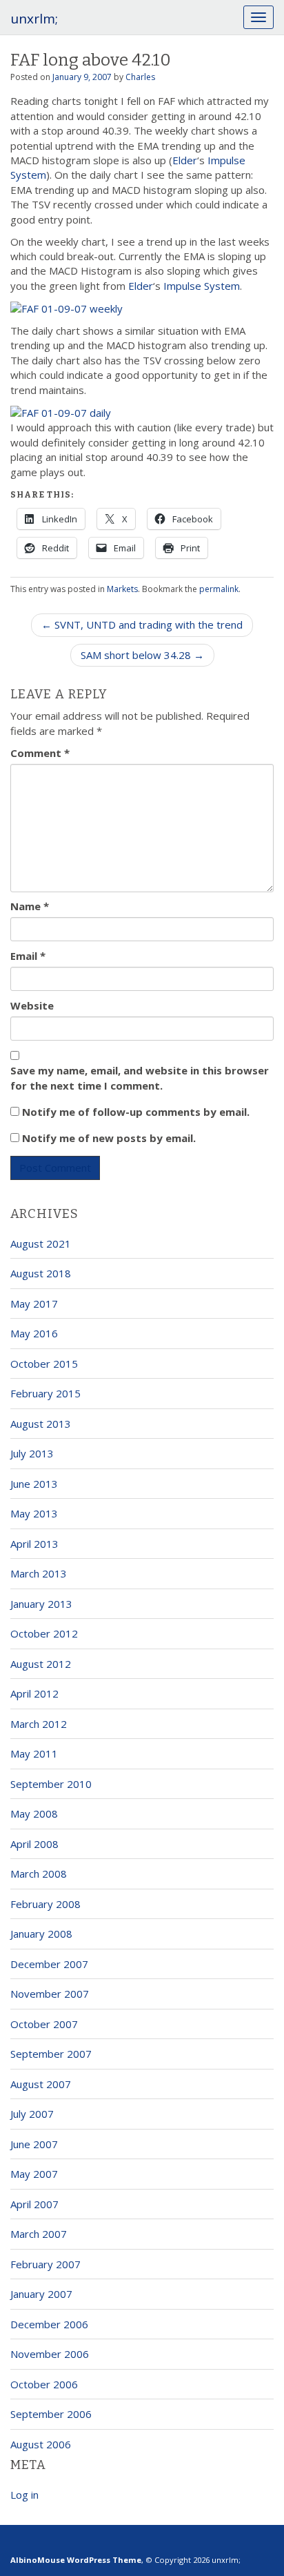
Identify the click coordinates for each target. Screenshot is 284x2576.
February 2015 (45, 1393)
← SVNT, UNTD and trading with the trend (142, 625)
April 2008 (34, 1844)
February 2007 (45, 2264)
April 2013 (34, 1544)
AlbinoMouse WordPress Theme (76, 2560)
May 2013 (34, 1513)
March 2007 (39, 2234)
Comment (40, 753)
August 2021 (41, 1243)
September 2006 (51, 2414)
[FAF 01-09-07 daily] (61, 412)
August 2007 (41, 2084)
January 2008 (41, 1934)
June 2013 (34, 1484)
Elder (185, 160)
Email (28, 956)
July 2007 (32, 2114)
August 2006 (41, 2444)
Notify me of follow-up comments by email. (136, 1112)
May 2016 (34, 1333)
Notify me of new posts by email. (109, 1138)
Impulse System (202, 286)
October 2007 (44, 2024)
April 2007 (34, 2204)
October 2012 (44, 1633)
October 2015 (44, 1364)
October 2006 (44, 2384)
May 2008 (34, 1813)
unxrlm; (34, 19)
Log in (24, 2495)
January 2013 (41, 1604)
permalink (219, 589)
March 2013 (39, 1573)
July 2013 (32, 1453)
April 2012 (34, 1693)
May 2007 (34, 2174)
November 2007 (50, 1994)
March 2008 (39, 1874)
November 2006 (50, 2354)
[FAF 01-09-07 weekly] (67, 308)
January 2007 (41, 2294)
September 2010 (51, 1784)
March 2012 (39, 1724)
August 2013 (41, 1424)
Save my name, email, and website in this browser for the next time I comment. (140, 1078)
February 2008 (45, 1904)
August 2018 (41, 1273)
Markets (122, 589)
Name (30, 906)
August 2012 (41, 1664)
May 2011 (34, 1753)
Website (32, 1005)
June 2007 (34, 2144)
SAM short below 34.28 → (142, 655)
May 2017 (34, 1304)
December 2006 (49, 2324)
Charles (140, 77)
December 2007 (49, 1964)
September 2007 (51, 2054)
